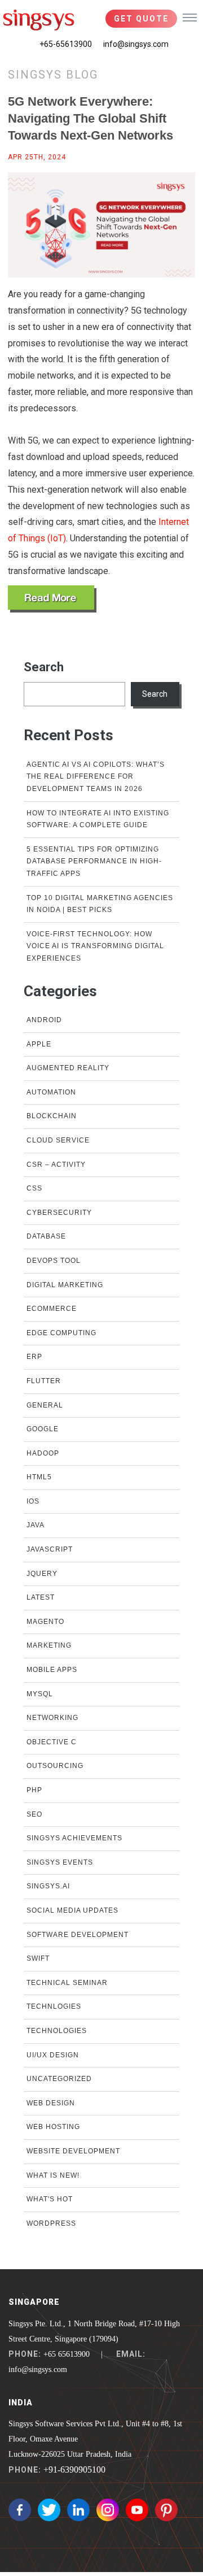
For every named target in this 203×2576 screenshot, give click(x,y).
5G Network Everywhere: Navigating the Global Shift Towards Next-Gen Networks (91, 118)
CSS (34, 1188)
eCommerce (52, 1309)
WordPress (51, 2223)
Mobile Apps (52, 1670)
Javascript (50, 1549)
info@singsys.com (136, 44)
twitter (49, 2510)
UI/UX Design (53, 2055)
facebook (20, 2510)
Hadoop (43, 1453)
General (45, 1405)
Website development (73, 2151)
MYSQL (40, 1694)
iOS (33, 1501)
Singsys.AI (48, 1886)
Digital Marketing (65, 1285)
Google (43, 1429)
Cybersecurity (59, 1213)
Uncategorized (59, 2079)
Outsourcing (55, 1766)
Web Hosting (53, 2127)
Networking (52, 1718)
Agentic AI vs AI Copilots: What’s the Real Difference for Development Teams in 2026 (96, 777)
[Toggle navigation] (190, 17)
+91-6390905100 (74, 2469)
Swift (38, 1958)
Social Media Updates (72, 1910)
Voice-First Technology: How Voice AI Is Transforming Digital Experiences (95, 946)
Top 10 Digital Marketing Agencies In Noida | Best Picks (100, 904)
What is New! (53, 2175)
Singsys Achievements (74, 1838)
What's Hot (50, 2199)
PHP (34, 1790)
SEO (34, 1814)
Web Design (51, 2103)
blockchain (52, 1116)
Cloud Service (58, 1140)
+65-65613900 (66, 44)
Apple (39, 1044)
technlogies (54, 2006)
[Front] (39, 20)
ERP (34, 1357)
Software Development (78, 1935)
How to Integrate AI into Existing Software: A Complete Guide (98, 819)
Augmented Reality (68, 1068)
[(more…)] (52, 599)
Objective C (52, 1742)
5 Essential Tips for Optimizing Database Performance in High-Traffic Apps (94, 861)
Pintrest (166, 2510)
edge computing (61, 1333)
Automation (51, 1092)
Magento (45, 1622)
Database (46, 1236)
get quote (141, 19)
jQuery (42, 1574)
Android (44, 1020)
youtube (137, 2510)
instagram (108, 2510)
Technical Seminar (67, 1983)
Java (36, 1525)
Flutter (44, 1381)
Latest (41, 1597)
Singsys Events (60, 1862)
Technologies (57, 2031)
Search (44, 667)
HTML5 (39, 1477)
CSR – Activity (56, 1165)
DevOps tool (54, 1261)
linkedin (78, 2510)
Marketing (49, 1645)
